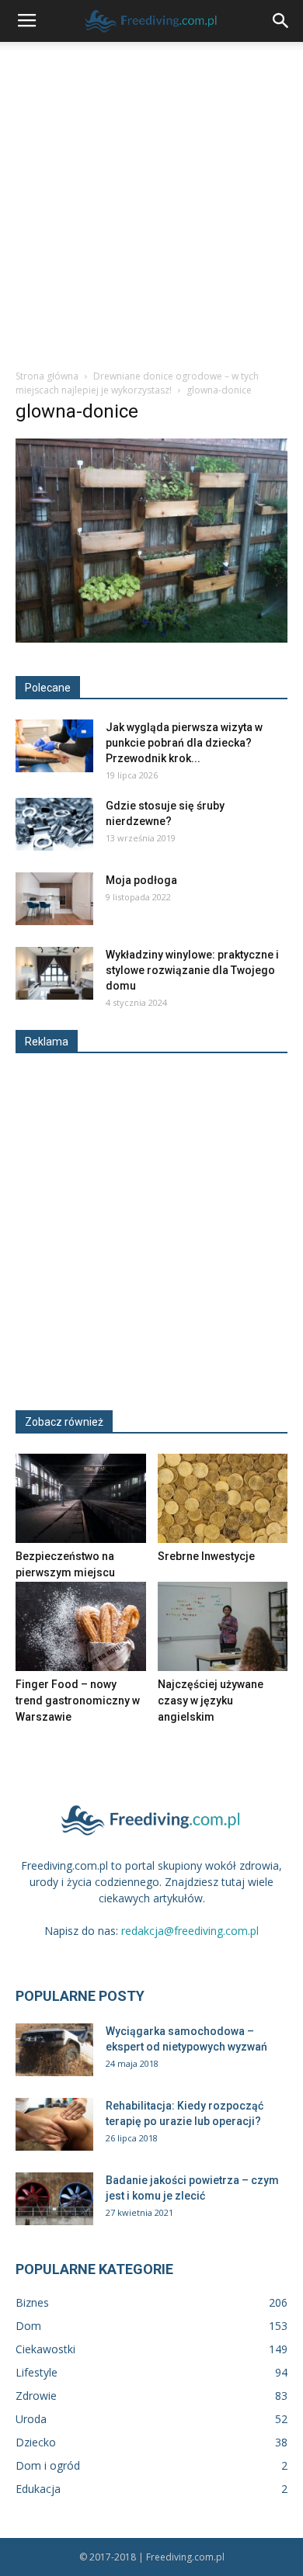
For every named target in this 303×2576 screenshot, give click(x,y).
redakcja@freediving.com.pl (190, 1931)
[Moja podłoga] (54, 899)
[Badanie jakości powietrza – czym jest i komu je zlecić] (54, 2199)
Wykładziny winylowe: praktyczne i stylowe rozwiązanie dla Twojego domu (192, 970)
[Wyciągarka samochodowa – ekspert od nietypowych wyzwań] (54, 2050)
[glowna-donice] (151, 639)
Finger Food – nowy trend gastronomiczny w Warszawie (78, 1701)
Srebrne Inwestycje (206, 1556)
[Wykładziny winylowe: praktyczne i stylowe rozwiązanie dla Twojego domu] (54, 974)
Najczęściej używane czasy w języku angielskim (211, 1701)
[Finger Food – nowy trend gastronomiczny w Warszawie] (81, 1626)
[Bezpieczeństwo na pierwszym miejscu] (81, 1498)
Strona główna (47, 376)
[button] (281, 21)
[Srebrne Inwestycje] (223, 1498)
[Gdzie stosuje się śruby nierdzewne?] (54, 825)
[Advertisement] (151, 201)
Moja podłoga (141, 880)
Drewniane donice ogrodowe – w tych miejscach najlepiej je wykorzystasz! (137, 383)
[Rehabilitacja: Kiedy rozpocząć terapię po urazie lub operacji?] (54, 2125)
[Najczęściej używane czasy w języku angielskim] (223, 1626)
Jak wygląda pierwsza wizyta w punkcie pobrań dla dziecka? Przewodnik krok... (184, 743)
